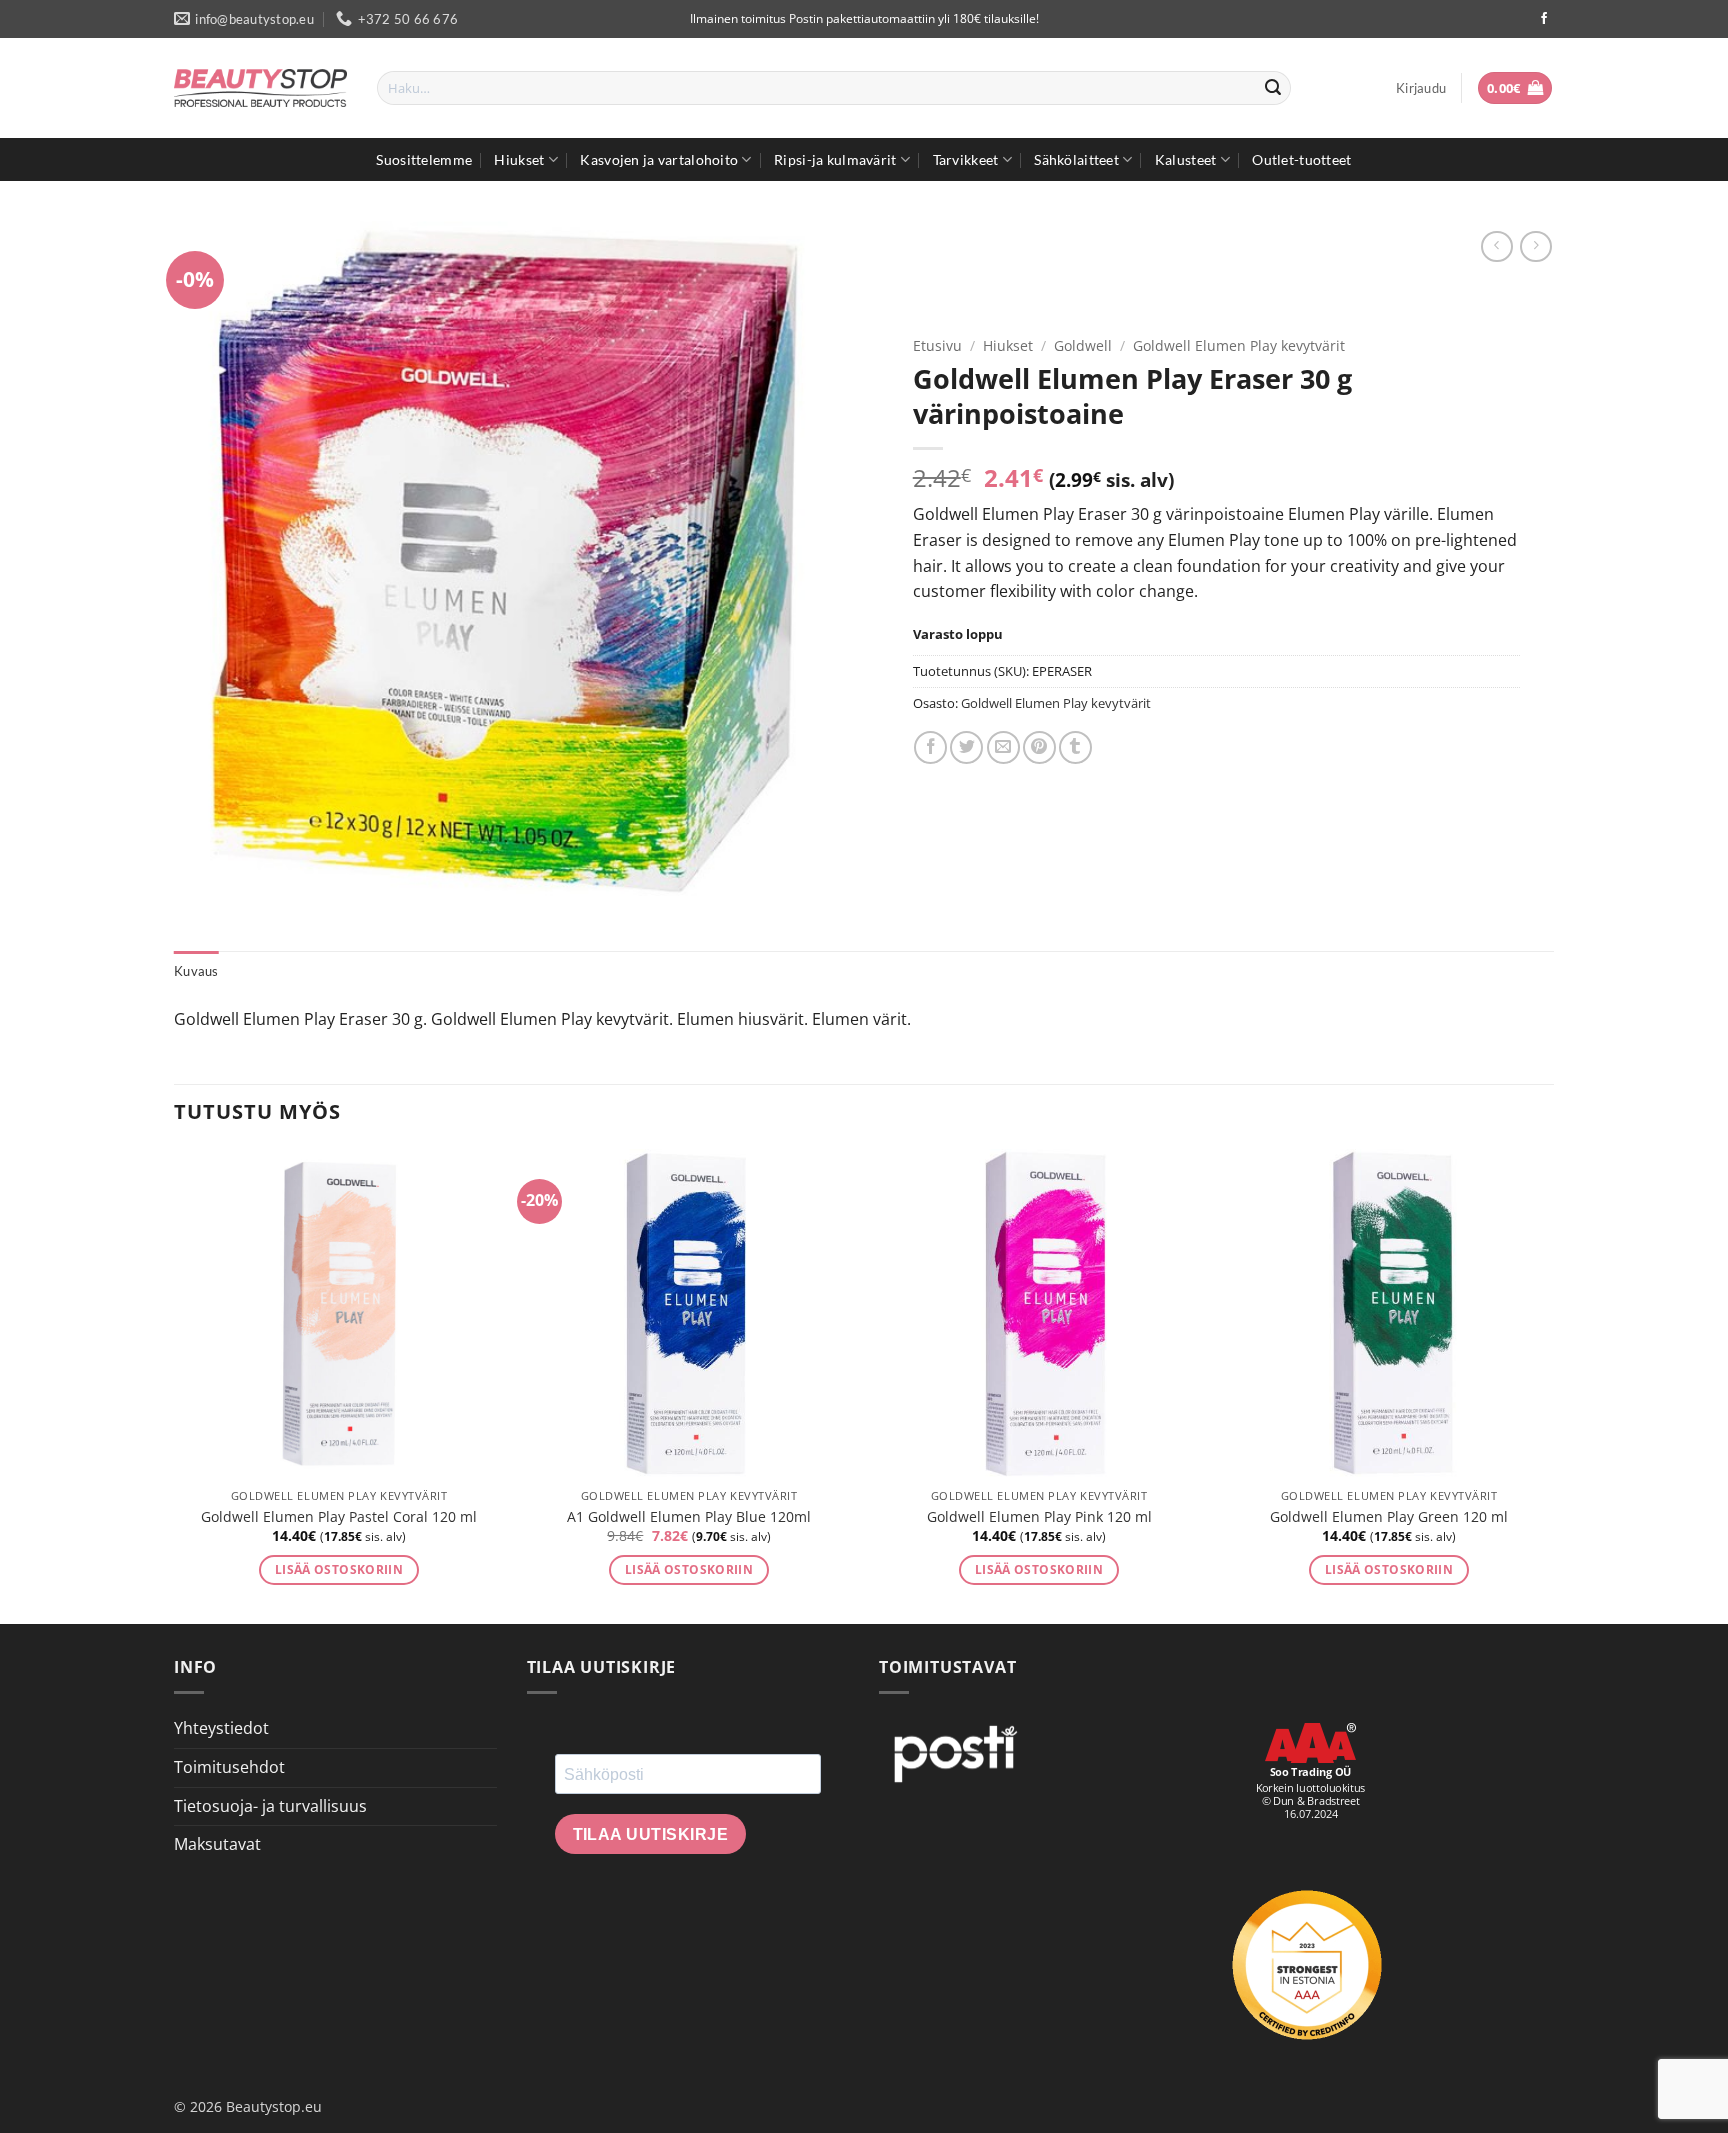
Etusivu (937, 345)
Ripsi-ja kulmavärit (835, 159)
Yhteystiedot (221, 1728)
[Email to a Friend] (1003, 747)
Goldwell (1083, 345)
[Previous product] (1535, 246)
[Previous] (175, 1384)
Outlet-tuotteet (1301, 159)
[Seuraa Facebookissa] (1544, 19)
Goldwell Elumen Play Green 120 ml (1389, 1517)
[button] (1421, 88)
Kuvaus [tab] (196, 971)
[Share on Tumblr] (1075, 747)
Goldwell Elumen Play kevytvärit (1239, 345)
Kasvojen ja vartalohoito (659, 159)
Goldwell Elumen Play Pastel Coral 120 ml (339, 1517)
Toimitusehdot (229, 1767)
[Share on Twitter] (966, 747)
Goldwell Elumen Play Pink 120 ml (1039, 1517)
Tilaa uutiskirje (651, 1834)
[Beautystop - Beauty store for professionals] (260, 88)
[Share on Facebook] (930, 747)
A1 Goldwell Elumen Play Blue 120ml (689, 1517)
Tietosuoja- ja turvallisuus (270, 1806)
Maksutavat (217, 1844)
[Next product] (1496, 246)
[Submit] (1273, 88)
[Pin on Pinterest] (1039, 747)
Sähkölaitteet (1076, 159)
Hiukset (519, 159)
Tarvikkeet (966, 159)
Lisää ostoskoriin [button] (339, 1569)
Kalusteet (1186, 159)
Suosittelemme (424, 159)
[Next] (1553, 1384)
